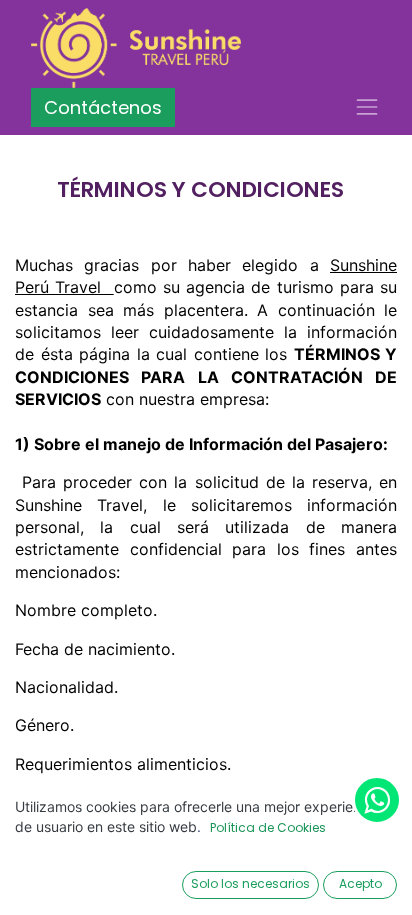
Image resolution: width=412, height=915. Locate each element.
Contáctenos (103, 107)
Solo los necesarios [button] (250, 883)
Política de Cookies (268, 827)
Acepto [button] (360, 883)
